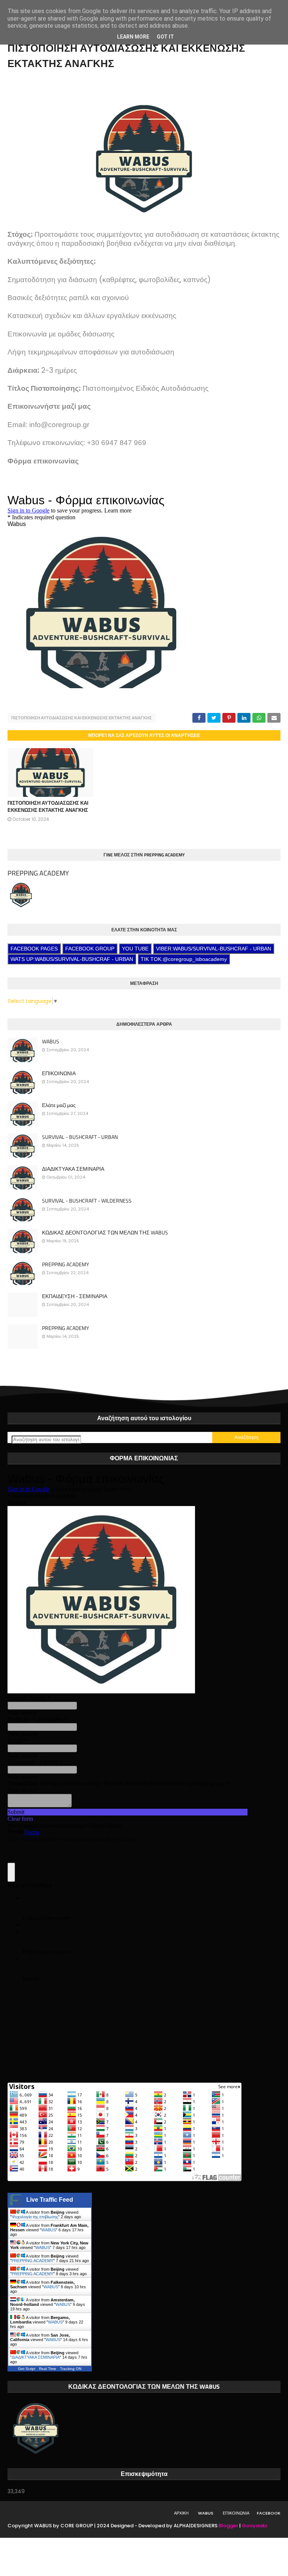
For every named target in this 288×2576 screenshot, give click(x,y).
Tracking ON (71, 2369)
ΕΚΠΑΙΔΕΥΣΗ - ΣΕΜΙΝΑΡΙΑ (75, 1296)
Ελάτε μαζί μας (59, 1105)
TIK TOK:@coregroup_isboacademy (184, 959)
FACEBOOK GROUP (90, 949)
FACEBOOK (269, 2513)
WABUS (51, 1041)
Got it (165, 37)
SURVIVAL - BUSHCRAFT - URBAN (80, 1137)
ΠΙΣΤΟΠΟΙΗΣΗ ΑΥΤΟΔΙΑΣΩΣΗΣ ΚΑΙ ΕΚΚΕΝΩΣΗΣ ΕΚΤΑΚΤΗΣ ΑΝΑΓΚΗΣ (82, 718)
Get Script (27, 2369)
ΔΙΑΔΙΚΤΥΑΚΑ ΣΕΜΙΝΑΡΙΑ (73, 1169)
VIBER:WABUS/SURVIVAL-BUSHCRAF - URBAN (214, 949)
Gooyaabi (254, 2526)
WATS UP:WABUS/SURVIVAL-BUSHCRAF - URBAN (72, 959)
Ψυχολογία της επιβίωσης (35, 2217)
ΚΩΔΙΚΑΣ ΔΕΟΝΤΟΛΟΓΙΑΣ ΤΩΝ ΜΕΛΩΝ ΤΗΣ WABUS (105, 1233)
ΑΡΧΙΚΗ (181, 2513)
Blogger (228, 2526)
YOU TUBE (135, 949)
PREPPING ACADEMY (38, 873)
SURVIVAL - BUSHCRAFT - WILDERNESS (87, 1201)
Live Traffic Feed (50, 2200)
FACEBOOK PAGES (34, 949)
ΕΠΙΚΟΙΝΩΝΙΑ (59, 1073)
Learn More (133, 37)
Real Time (48, 2369)
